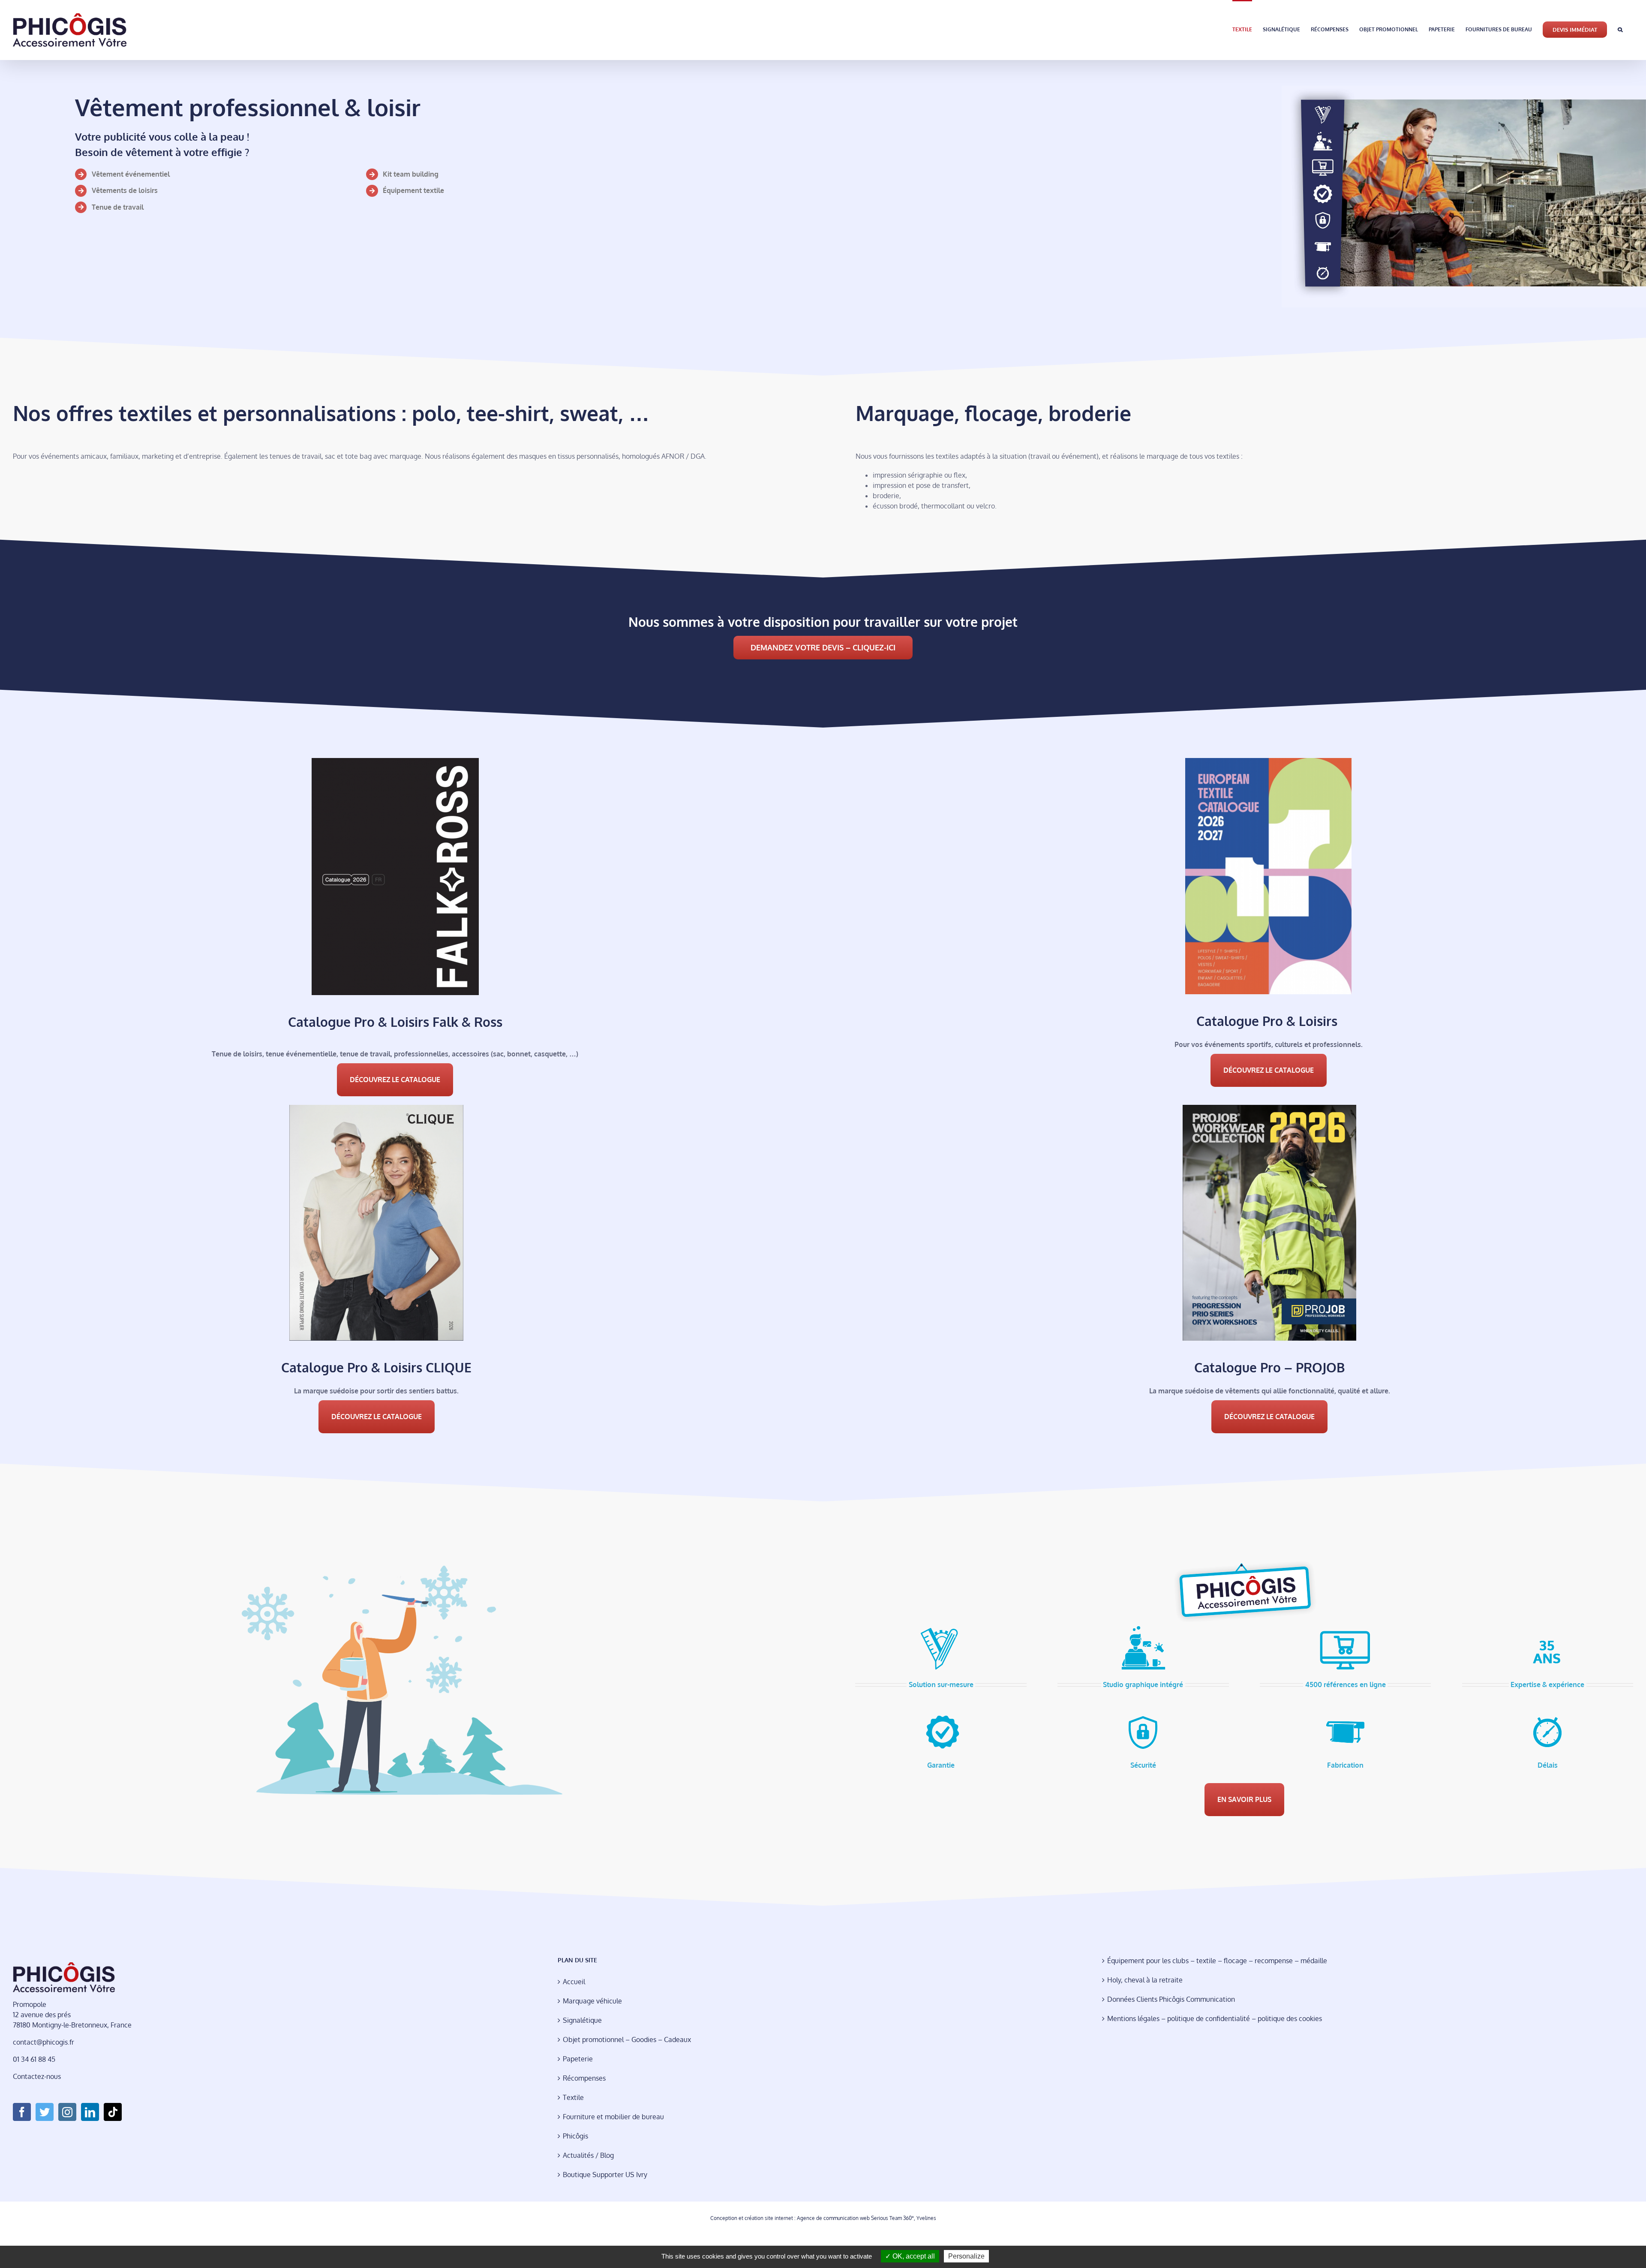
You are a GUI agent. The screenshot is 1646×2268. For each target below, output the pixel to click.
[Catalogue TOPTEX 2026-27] (1268, 761)
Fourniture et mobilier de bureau (613, 2117)
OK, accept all (913, 2256)
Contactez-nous (37, 2076)
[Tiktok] (113, 2112)
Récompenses (584, 2078)
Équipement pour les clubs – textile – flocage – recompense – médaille (1217, 1961)
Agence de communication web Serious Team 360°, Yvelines (867, 2218)
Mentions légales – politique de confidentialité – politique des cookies (1215, 2018)
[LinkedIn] (90, 2112)
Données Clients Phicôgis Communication (1171, 1999)
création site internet (769, 2218)
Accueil (574, 1982)
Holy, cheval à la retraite (1145, 1980)
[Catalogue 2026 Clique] (376, 1108)
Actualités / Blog (588, 2155)
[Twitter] (45, 2112)
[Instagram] (67, 2112)
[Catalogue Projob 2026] (1269, 1108)
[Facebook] (22, 2112)
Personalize (966, 2256)
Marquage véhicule (592, 2001)
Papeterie (578, 2059)
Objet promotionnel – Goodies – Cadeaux (627, 2039)
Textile (573, 2097)
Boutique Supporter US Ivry (605, 2175)
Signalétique (582, 2020)
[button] (1620, 29)
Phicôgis (575, 2136)
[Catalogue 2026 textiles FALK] (395, 761)
